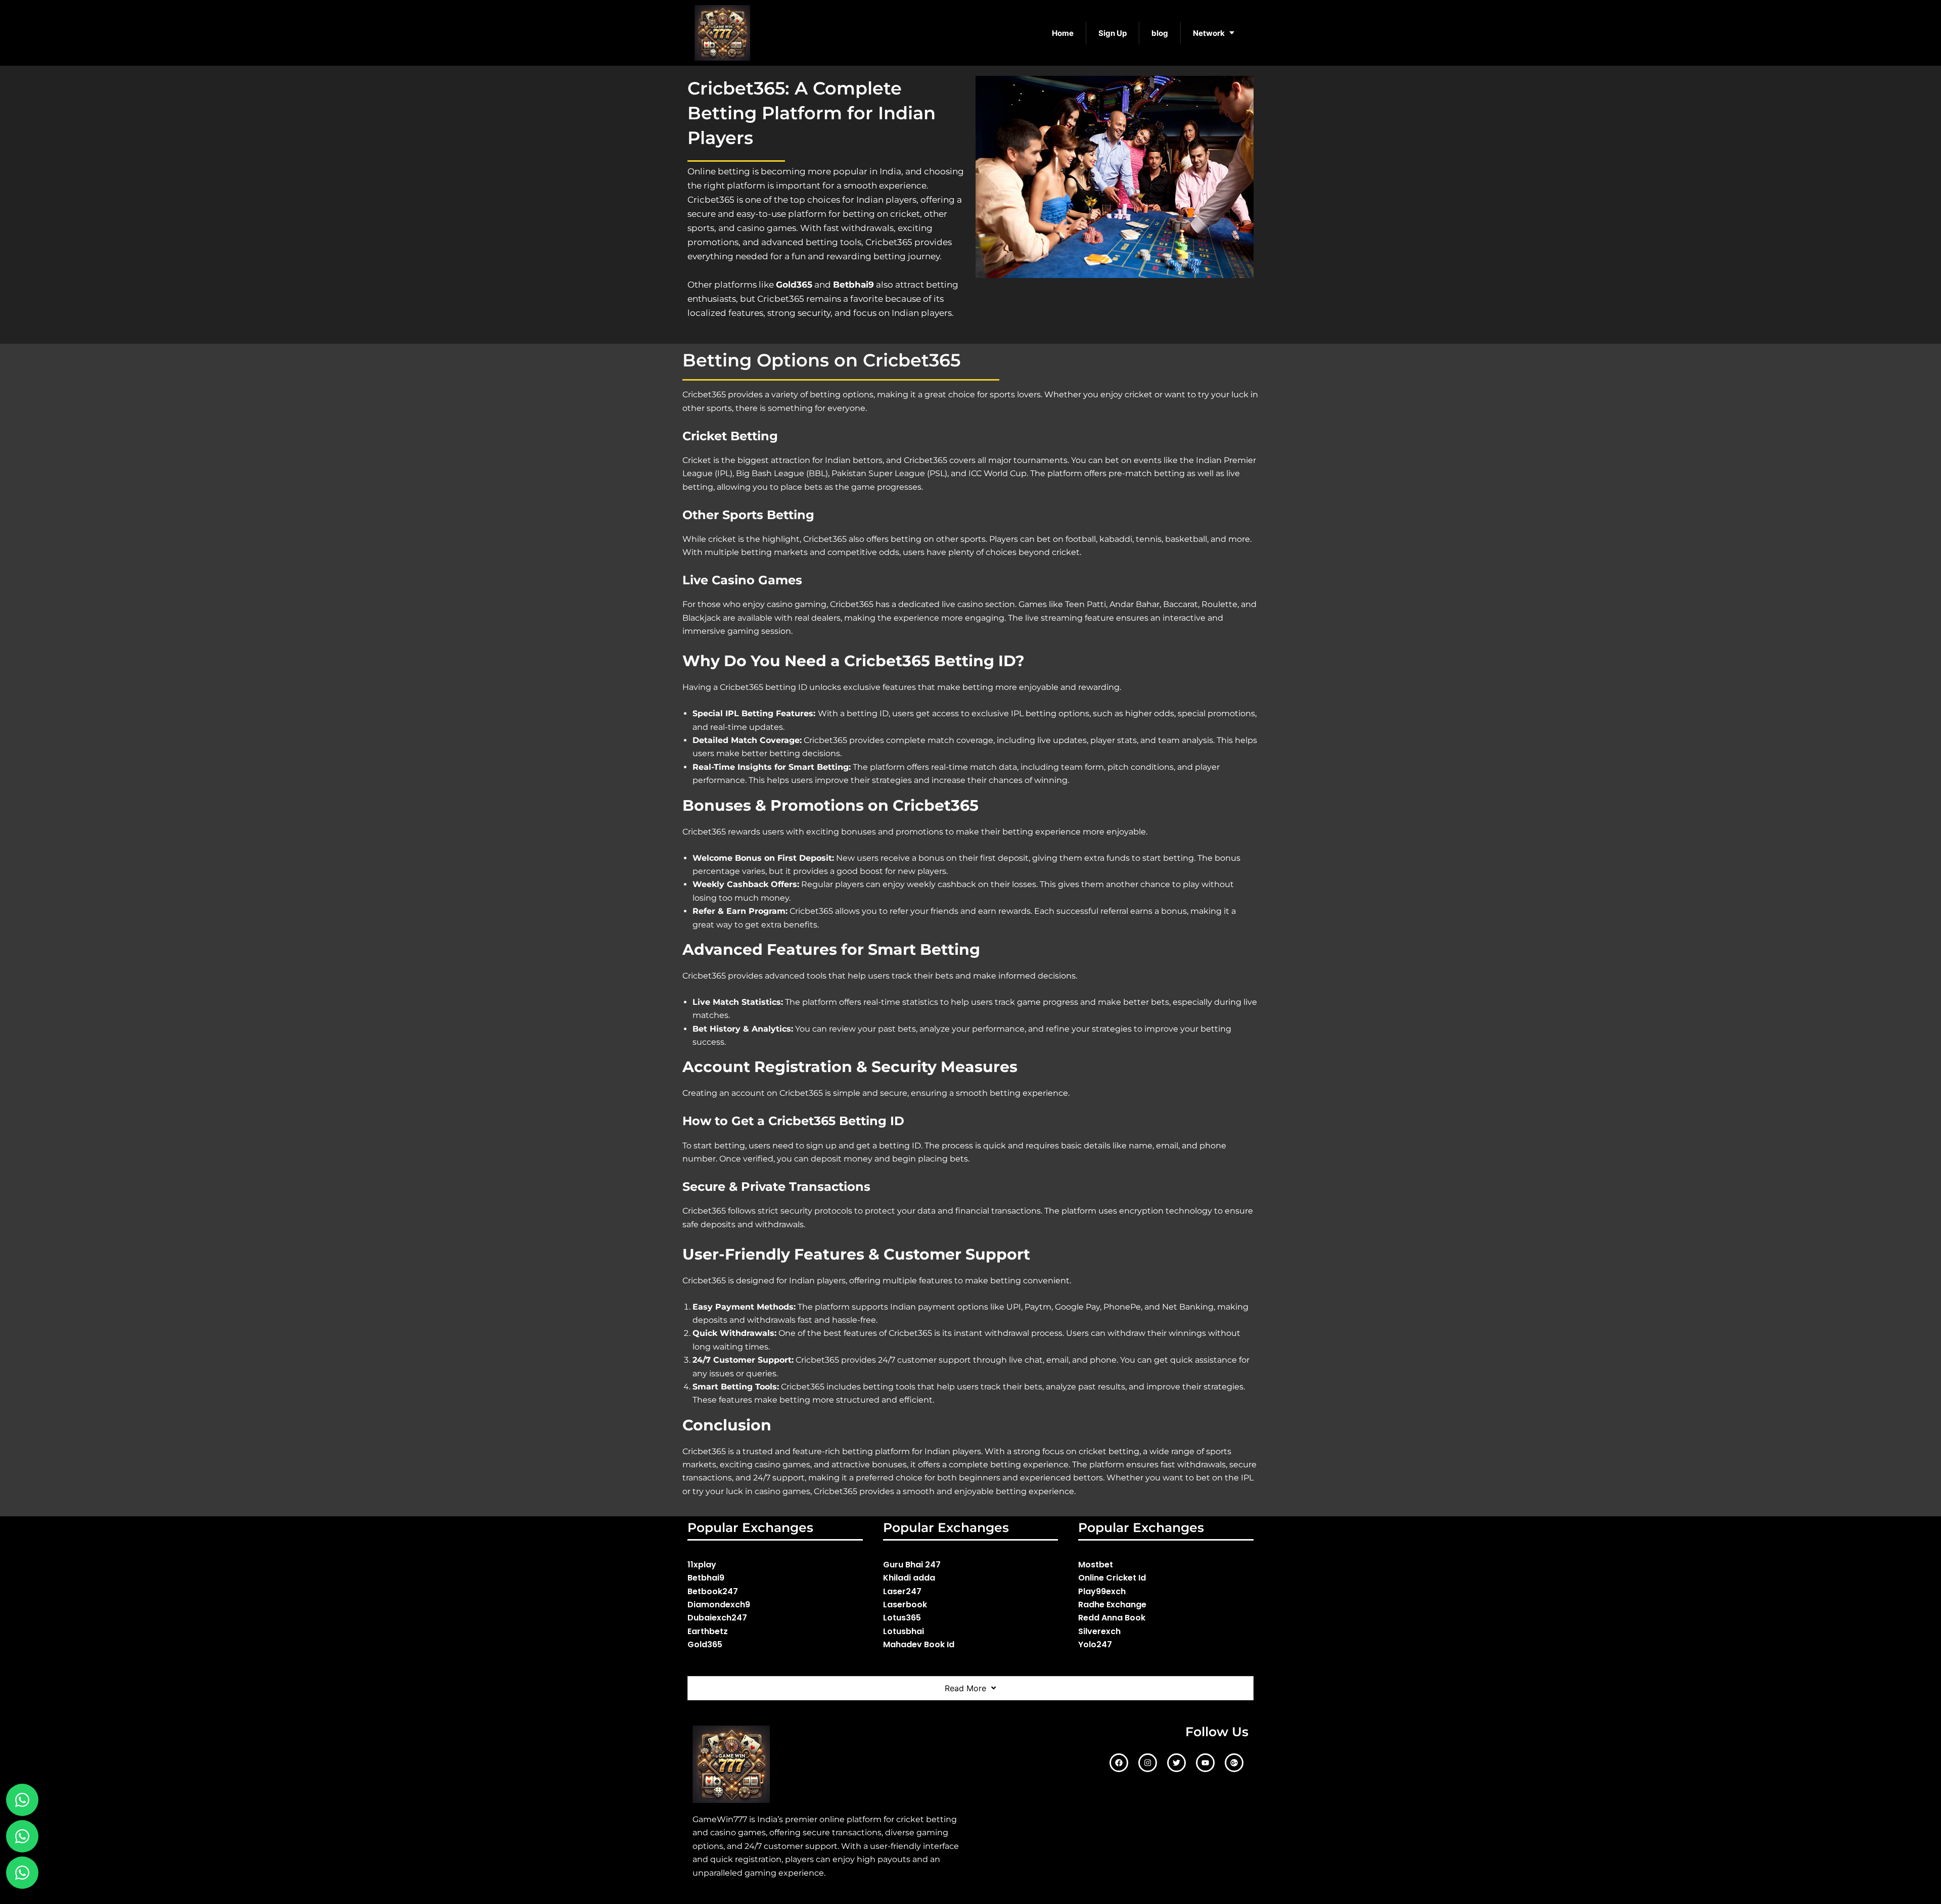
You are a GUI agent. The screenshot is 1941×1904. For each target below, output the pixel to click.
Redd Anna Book (1112, 1618)
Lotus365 (902, 1618)
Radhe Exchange (1112, 1605)
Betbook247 (713, 1591)
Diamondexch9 (719, 1605)
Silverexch (1099, 1631)
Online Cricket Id (1112, 1578)
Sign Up (1113, 33)
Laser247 (902, 1591)
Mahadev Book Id (919, 1644)
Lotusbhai (904, 1631)
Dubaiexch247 (717, 1618)
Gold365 (705, 1644)
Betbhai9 (706, 1578)
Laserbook (905, 1605)
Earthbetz (708, 1631)
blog (1160, 33)
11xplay (702, 1565)
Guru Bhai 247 (912, 1565)
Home (1063, 33)
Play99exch (1102, 1591)
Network (1209, 33)
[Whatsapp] (22, 1836)
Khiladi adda (909, 1578)
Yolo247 (1095, 1644)
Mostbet (1096, 1565)
